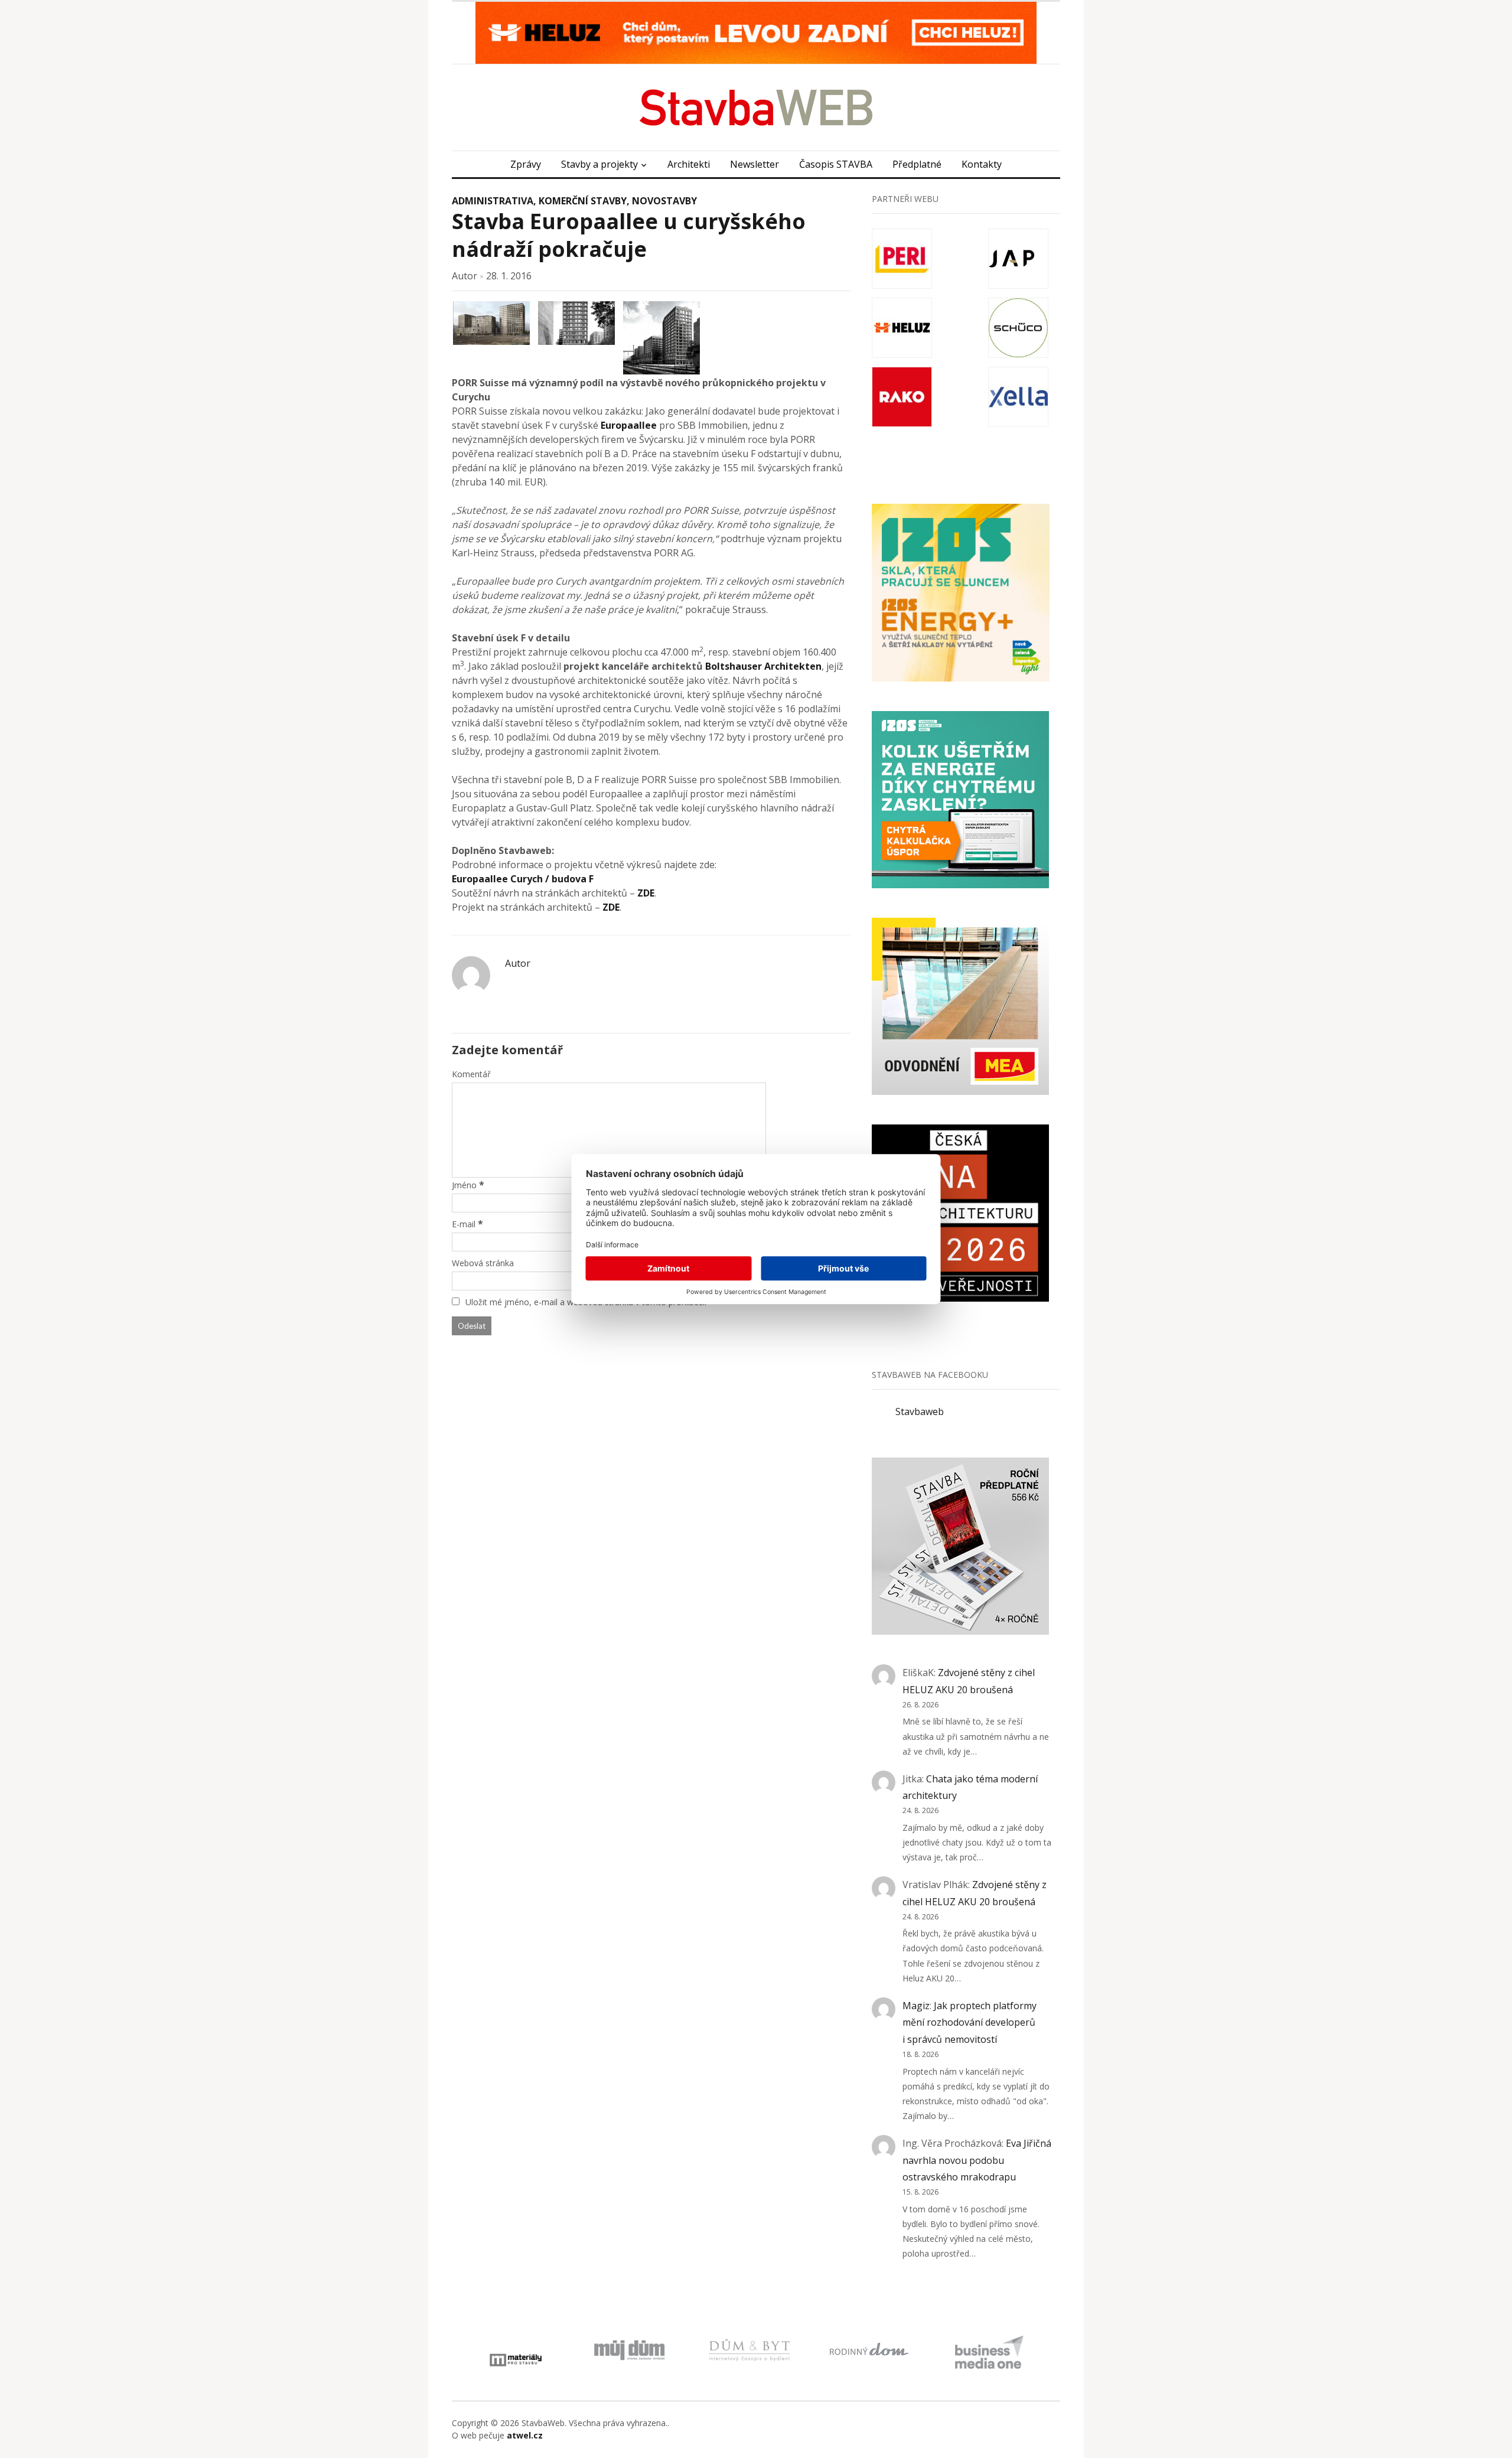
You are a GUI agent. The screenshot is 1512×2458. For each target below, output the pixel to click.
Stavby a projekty (599, 164)
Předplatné (917, 164)
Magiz (916, 2006)
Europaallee (629, 425)
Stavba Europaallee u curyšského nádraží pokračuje (629, 235)
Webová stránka (483, 1263)
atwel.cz (525, 2435)
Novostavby (664, 201)
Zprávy (526, 164)
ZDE (646, 893)
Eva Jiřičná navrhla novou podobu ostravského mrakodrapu (977, 2160)
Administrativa (493, 201)
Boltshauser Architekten (763, 666)
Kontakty (982, 164)
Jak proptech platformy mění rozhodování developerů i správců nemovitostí (970, 2023)
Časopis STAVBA (836, 164)
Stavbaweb (920, 1411)
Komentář (471, 1074)
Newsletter (755, 164)
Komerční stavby (583, 201)
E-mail (464, 1224)
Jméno (464, 1185)
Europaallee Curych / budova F (523, 879)
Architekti (689, 164)
